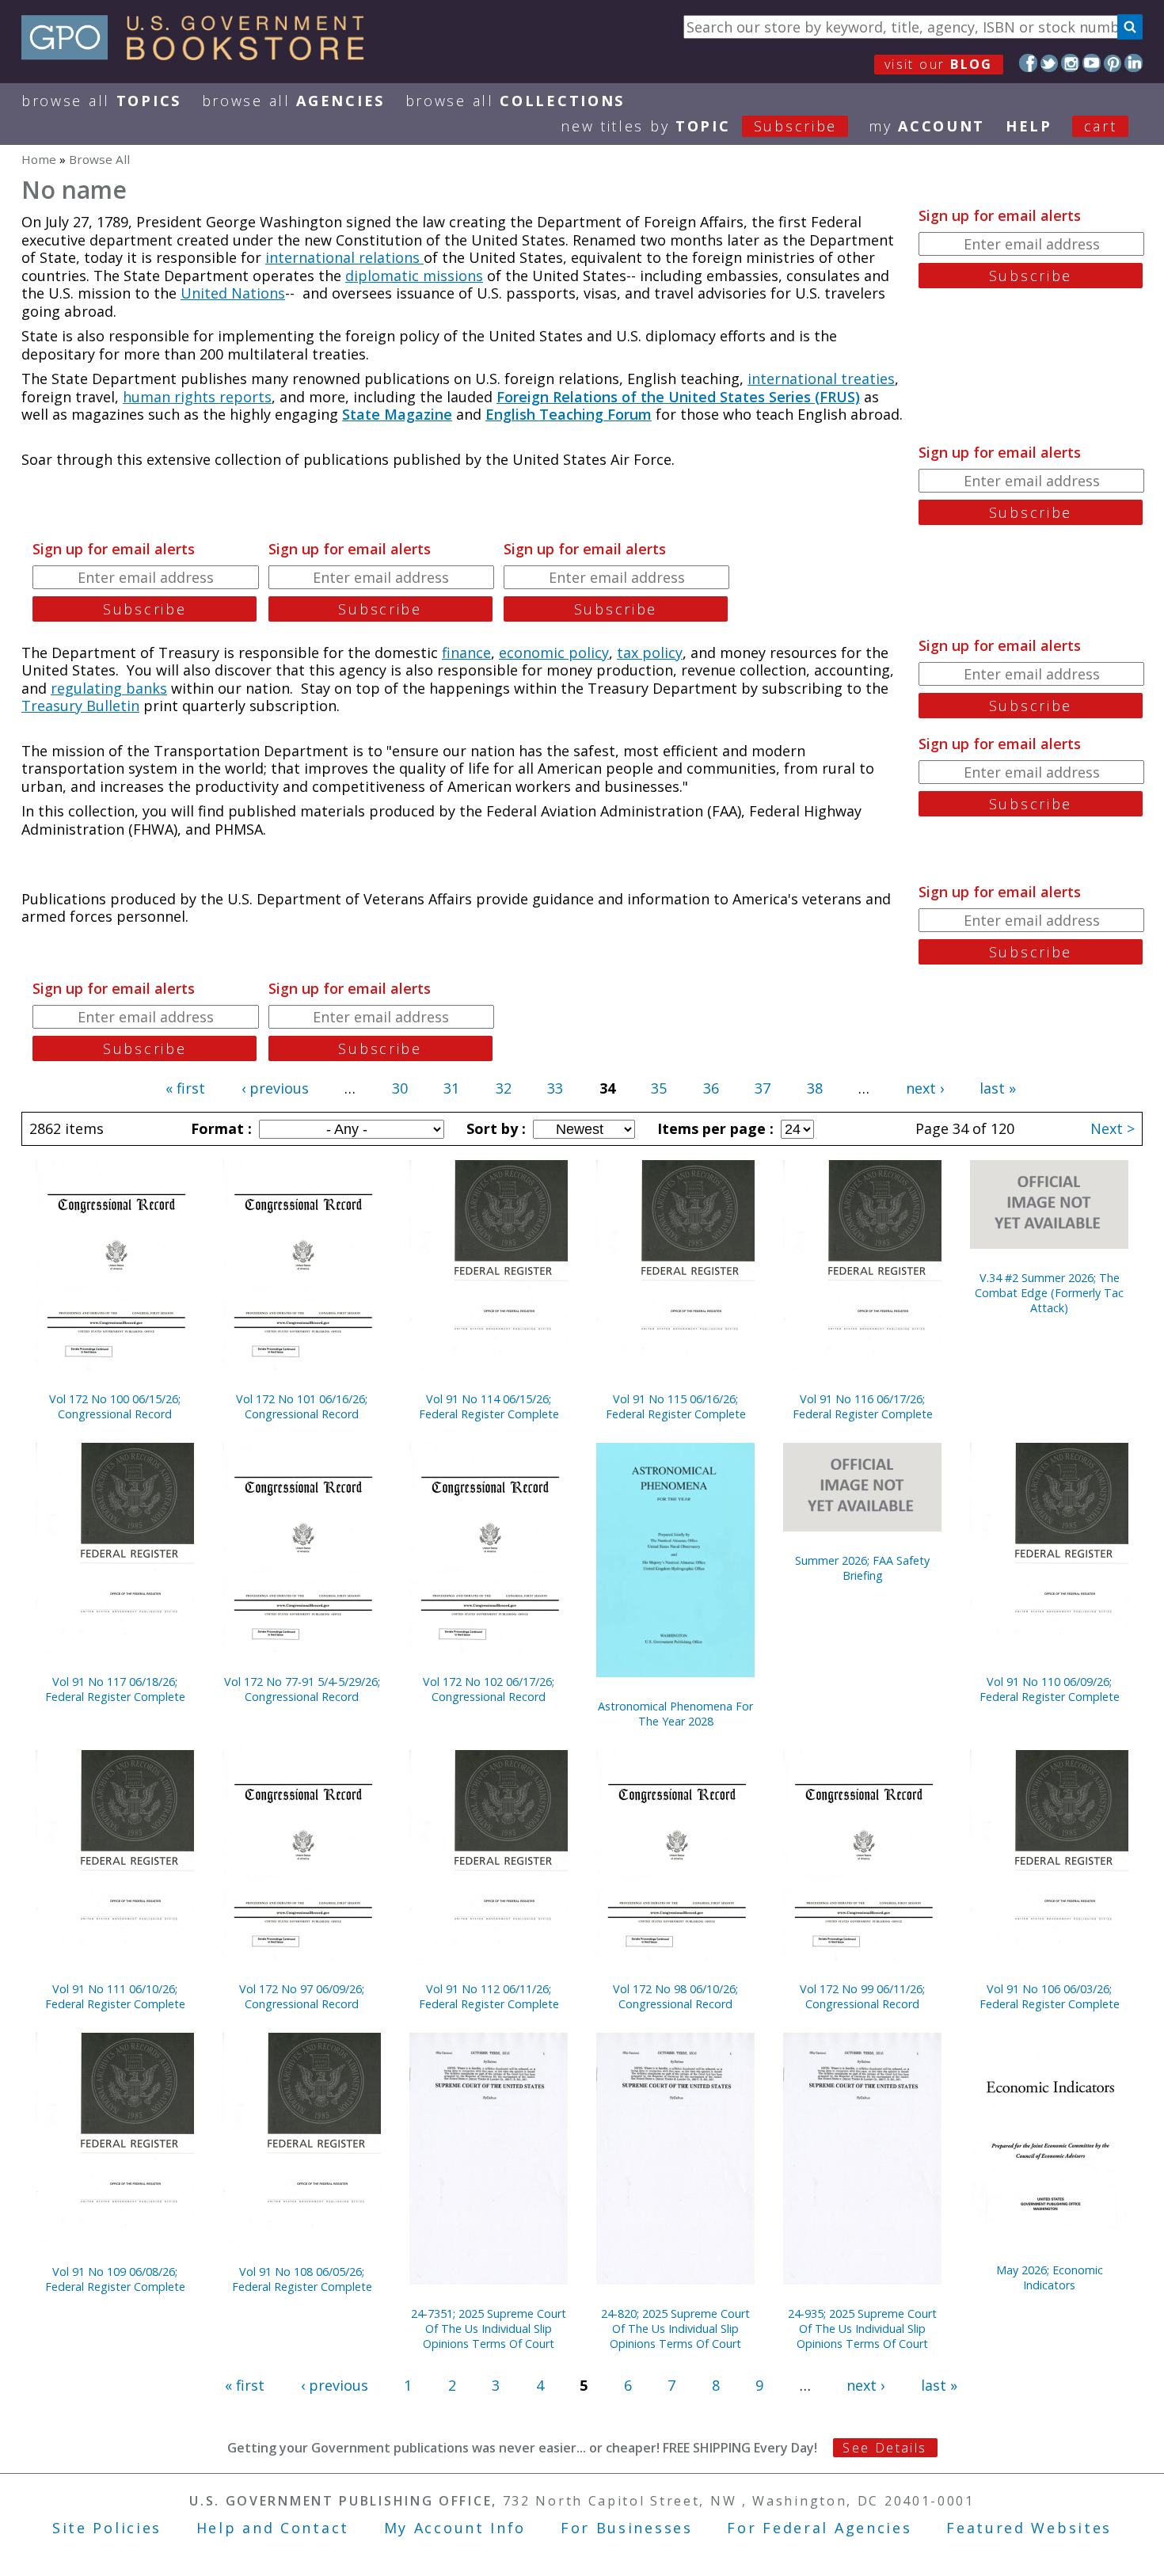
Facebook (1028, 63)
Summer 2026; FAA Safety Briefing (862, 1568)
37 (763, 1088)
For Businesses (627, 2528)
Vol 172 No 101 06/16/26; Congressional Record (302, 1406)
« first (185, 1088)
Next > (1113, 1128)
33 (555, 1088)
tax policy (650, 653)
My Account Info (455, 2528)
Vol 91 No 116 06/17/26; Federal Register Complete (863, 1406)
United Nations (233, 293)
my (927, 126)
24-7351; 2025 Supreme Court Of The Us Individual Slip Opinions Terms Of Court (489, 2329)
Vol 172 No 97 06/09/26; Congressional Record (302, 1996)
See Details (884, 2448)
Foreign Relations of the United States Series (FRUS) (678, 397)
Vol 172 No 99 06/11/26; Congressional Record (862, 1996)
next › (925, 1088)
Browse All (101, 101)
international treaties (821, 379)
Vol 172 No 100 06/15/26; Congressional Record (115, 1406)
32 (504, 1088)
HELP (1029, 126)
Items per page (713, 1128)
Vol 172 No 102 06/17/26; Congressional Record (489, 1689)
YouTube (1092, 63)
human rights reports (197, 397)
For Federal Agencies (819, 2528)
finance (466, 653)
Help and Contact (273, 2528)
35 (659, 1088)
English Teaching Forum (569, 414)
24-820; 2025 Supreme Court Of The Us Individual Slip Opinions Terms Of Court (675, 2329)
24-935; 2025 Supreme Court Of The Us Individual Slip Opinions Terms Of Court (862, 2329)
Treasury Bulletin (80, 706)
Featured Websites (1029, 2528)
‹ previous (275, 1088)
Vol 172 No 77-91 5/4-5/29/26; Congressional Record (302, 1689)
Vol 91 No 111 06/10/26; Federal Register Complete (115, 1996)
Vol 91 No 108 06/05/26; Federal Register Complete (302, 2279)
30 (400, 1088)
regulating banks (109, 688)
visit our (939, 64)
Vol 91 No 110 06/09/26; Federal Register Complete (1050, 1689)
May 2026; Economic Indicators (1050, 2277)
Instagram (1070, 63)
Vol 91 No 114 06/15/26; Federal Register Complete (489, 1406)
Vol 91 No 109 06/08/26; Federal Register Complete (115, 2279)
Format (219, 1128)
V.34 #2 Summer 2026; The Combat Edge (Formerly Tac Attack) (1049, 1293)
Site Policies (107, 2528)
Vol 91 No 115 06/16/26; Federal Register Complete (676, 1406)
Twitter (1050, 63)
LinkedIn (1134, 63)
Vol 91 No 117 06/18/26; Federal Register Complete (115, 1689)
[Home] (200, 55)
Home (39, 159)
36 (711, 1088)
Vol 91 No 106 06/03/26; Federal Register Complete (1050, 1996)
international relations (344, 257)
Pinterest (1113, 63)
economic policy (554, 653)
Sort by (494, 1128)
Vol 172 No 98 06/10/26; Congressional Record (675, 1996)
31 (451, 1088)
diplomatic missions (414, 276)
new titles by (699, 126)
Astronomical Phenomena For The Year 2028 (675, 1714)
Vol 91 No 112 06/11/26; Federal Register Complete (489, 1996)
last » (998, 1088)
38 (815, 1088)
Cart (1101, 126)
